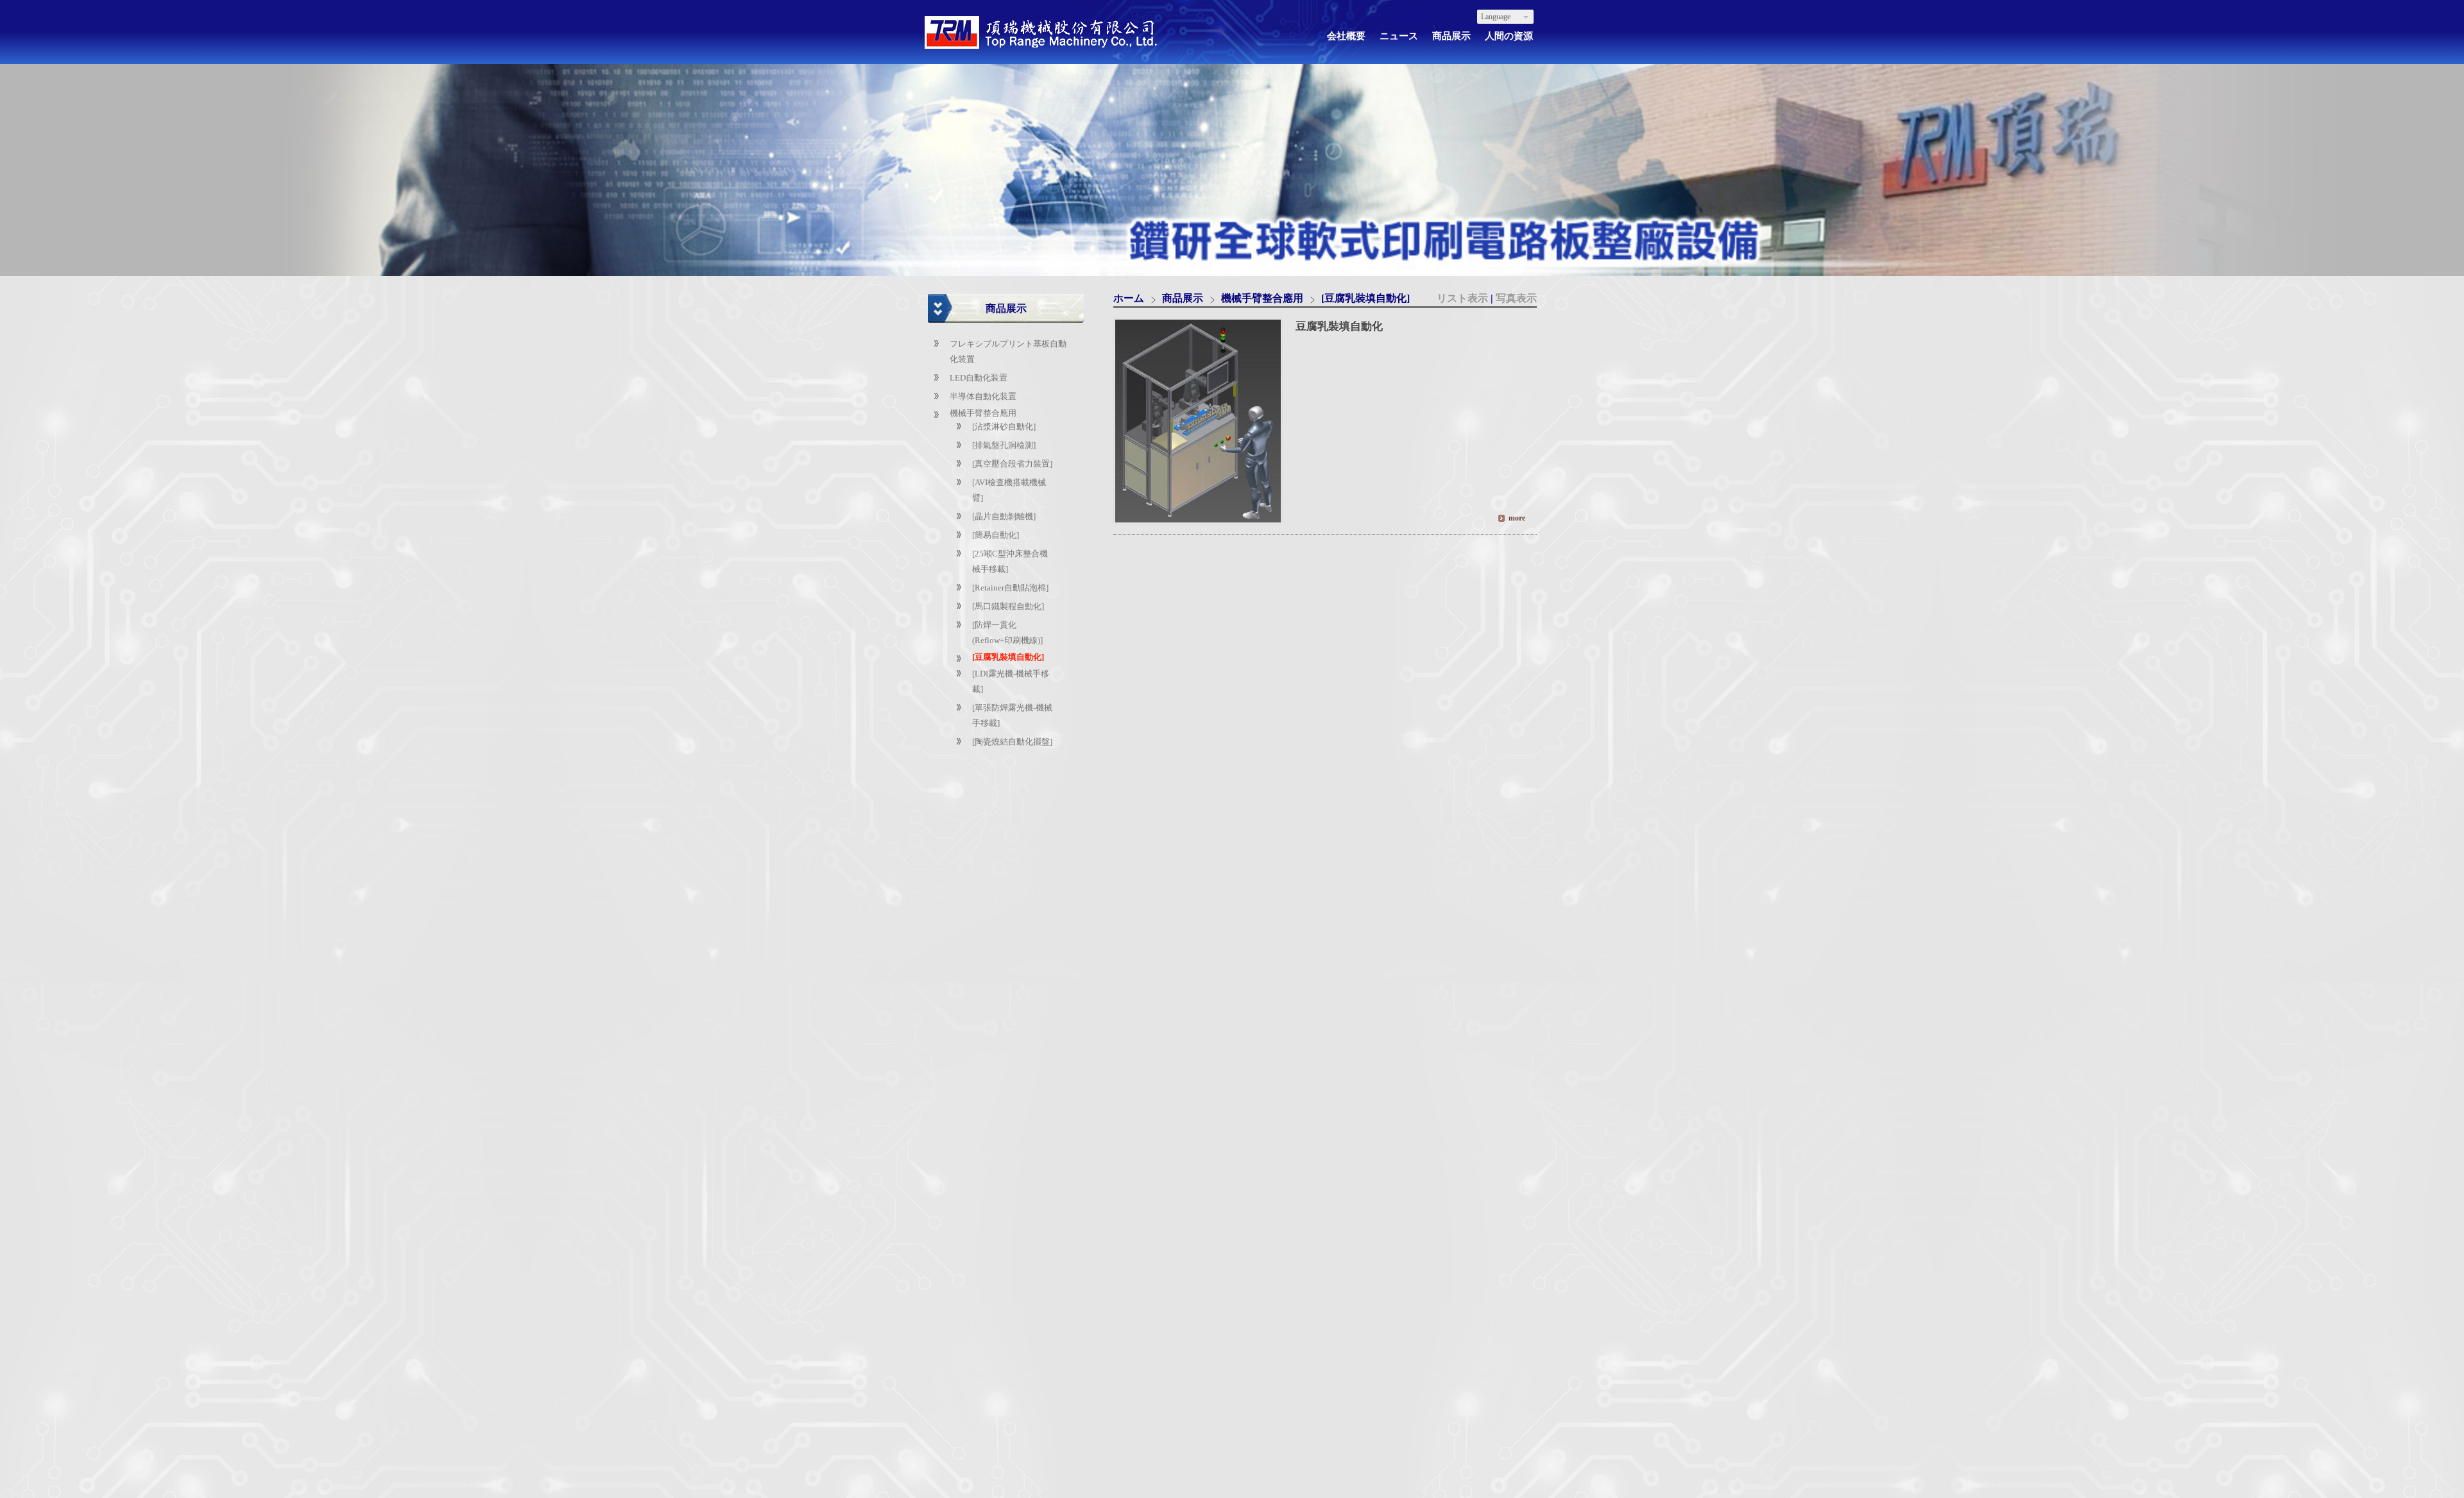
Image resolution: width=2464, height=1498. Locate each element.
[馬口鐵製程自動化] (1008, 606)
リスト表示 (1464, 298)
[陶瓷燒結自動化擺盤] (1012, 742)
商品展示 (1184, 298)
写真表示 (1516, 298)
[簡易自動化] (996, 535)
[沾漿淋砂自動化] (1004, 426)
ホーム (1129, 298)
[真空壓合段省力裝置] (1012, 464)
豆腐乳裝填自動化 (1339, 326)
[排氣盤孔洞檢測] (1004, 445)
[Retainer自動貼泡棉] (1010, 588)
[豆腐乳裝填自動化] (1008, 657)
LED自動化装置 (979, 378)
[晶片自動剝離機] (1004, 516)
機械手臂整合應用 (983, 413)
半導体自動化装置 (983, 396)
